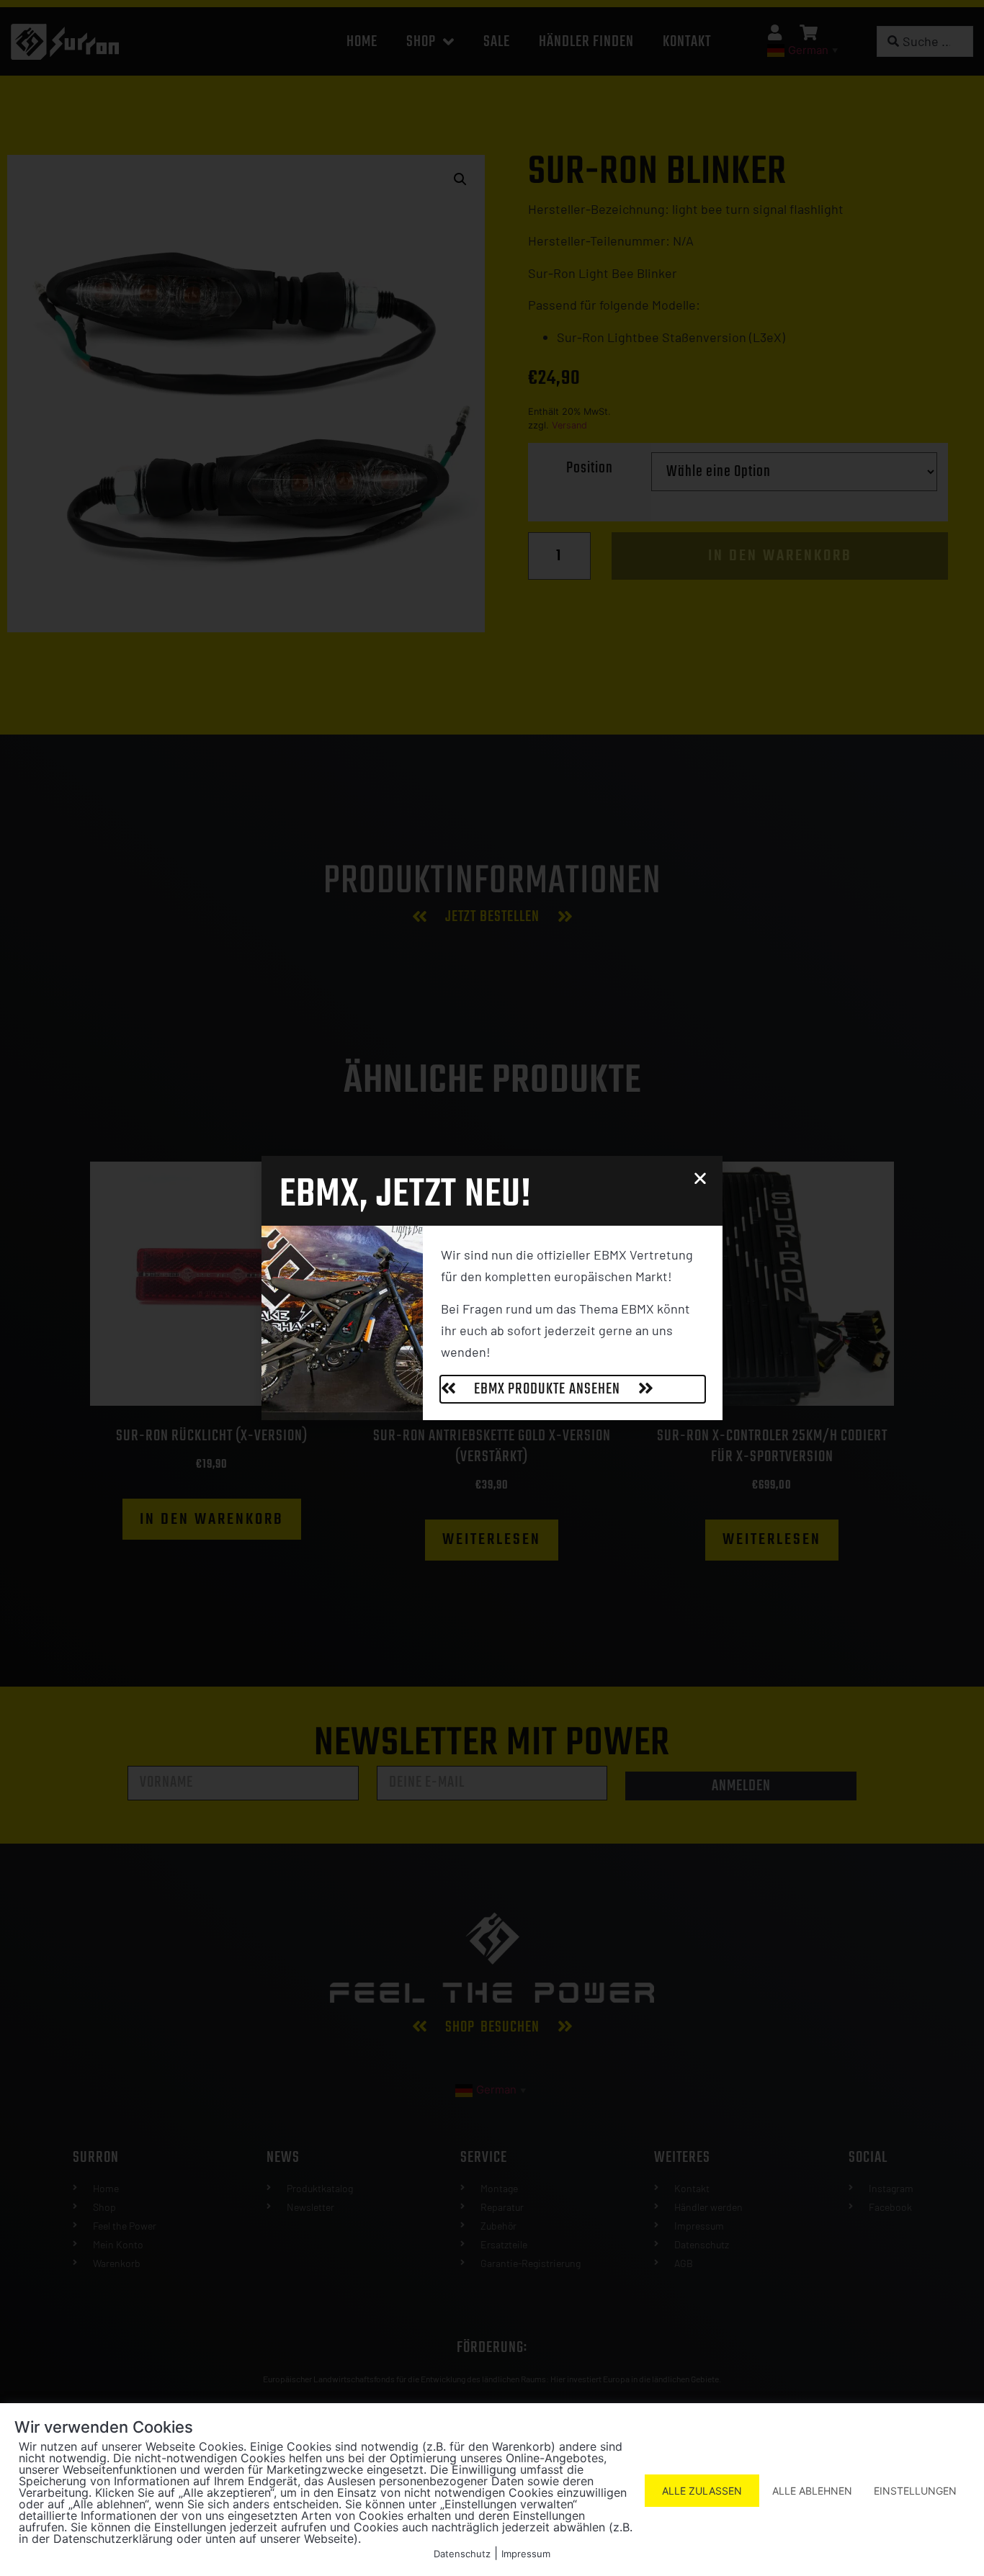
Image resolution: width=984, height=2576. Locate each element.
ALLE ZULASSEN (702, 2491)
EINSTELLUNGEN (915, 2491)
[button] (700, 1178)
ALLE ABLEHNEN (812, 2491)
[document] (492, 1288)
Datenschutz (462, 2554)
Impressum (526, 2554)
